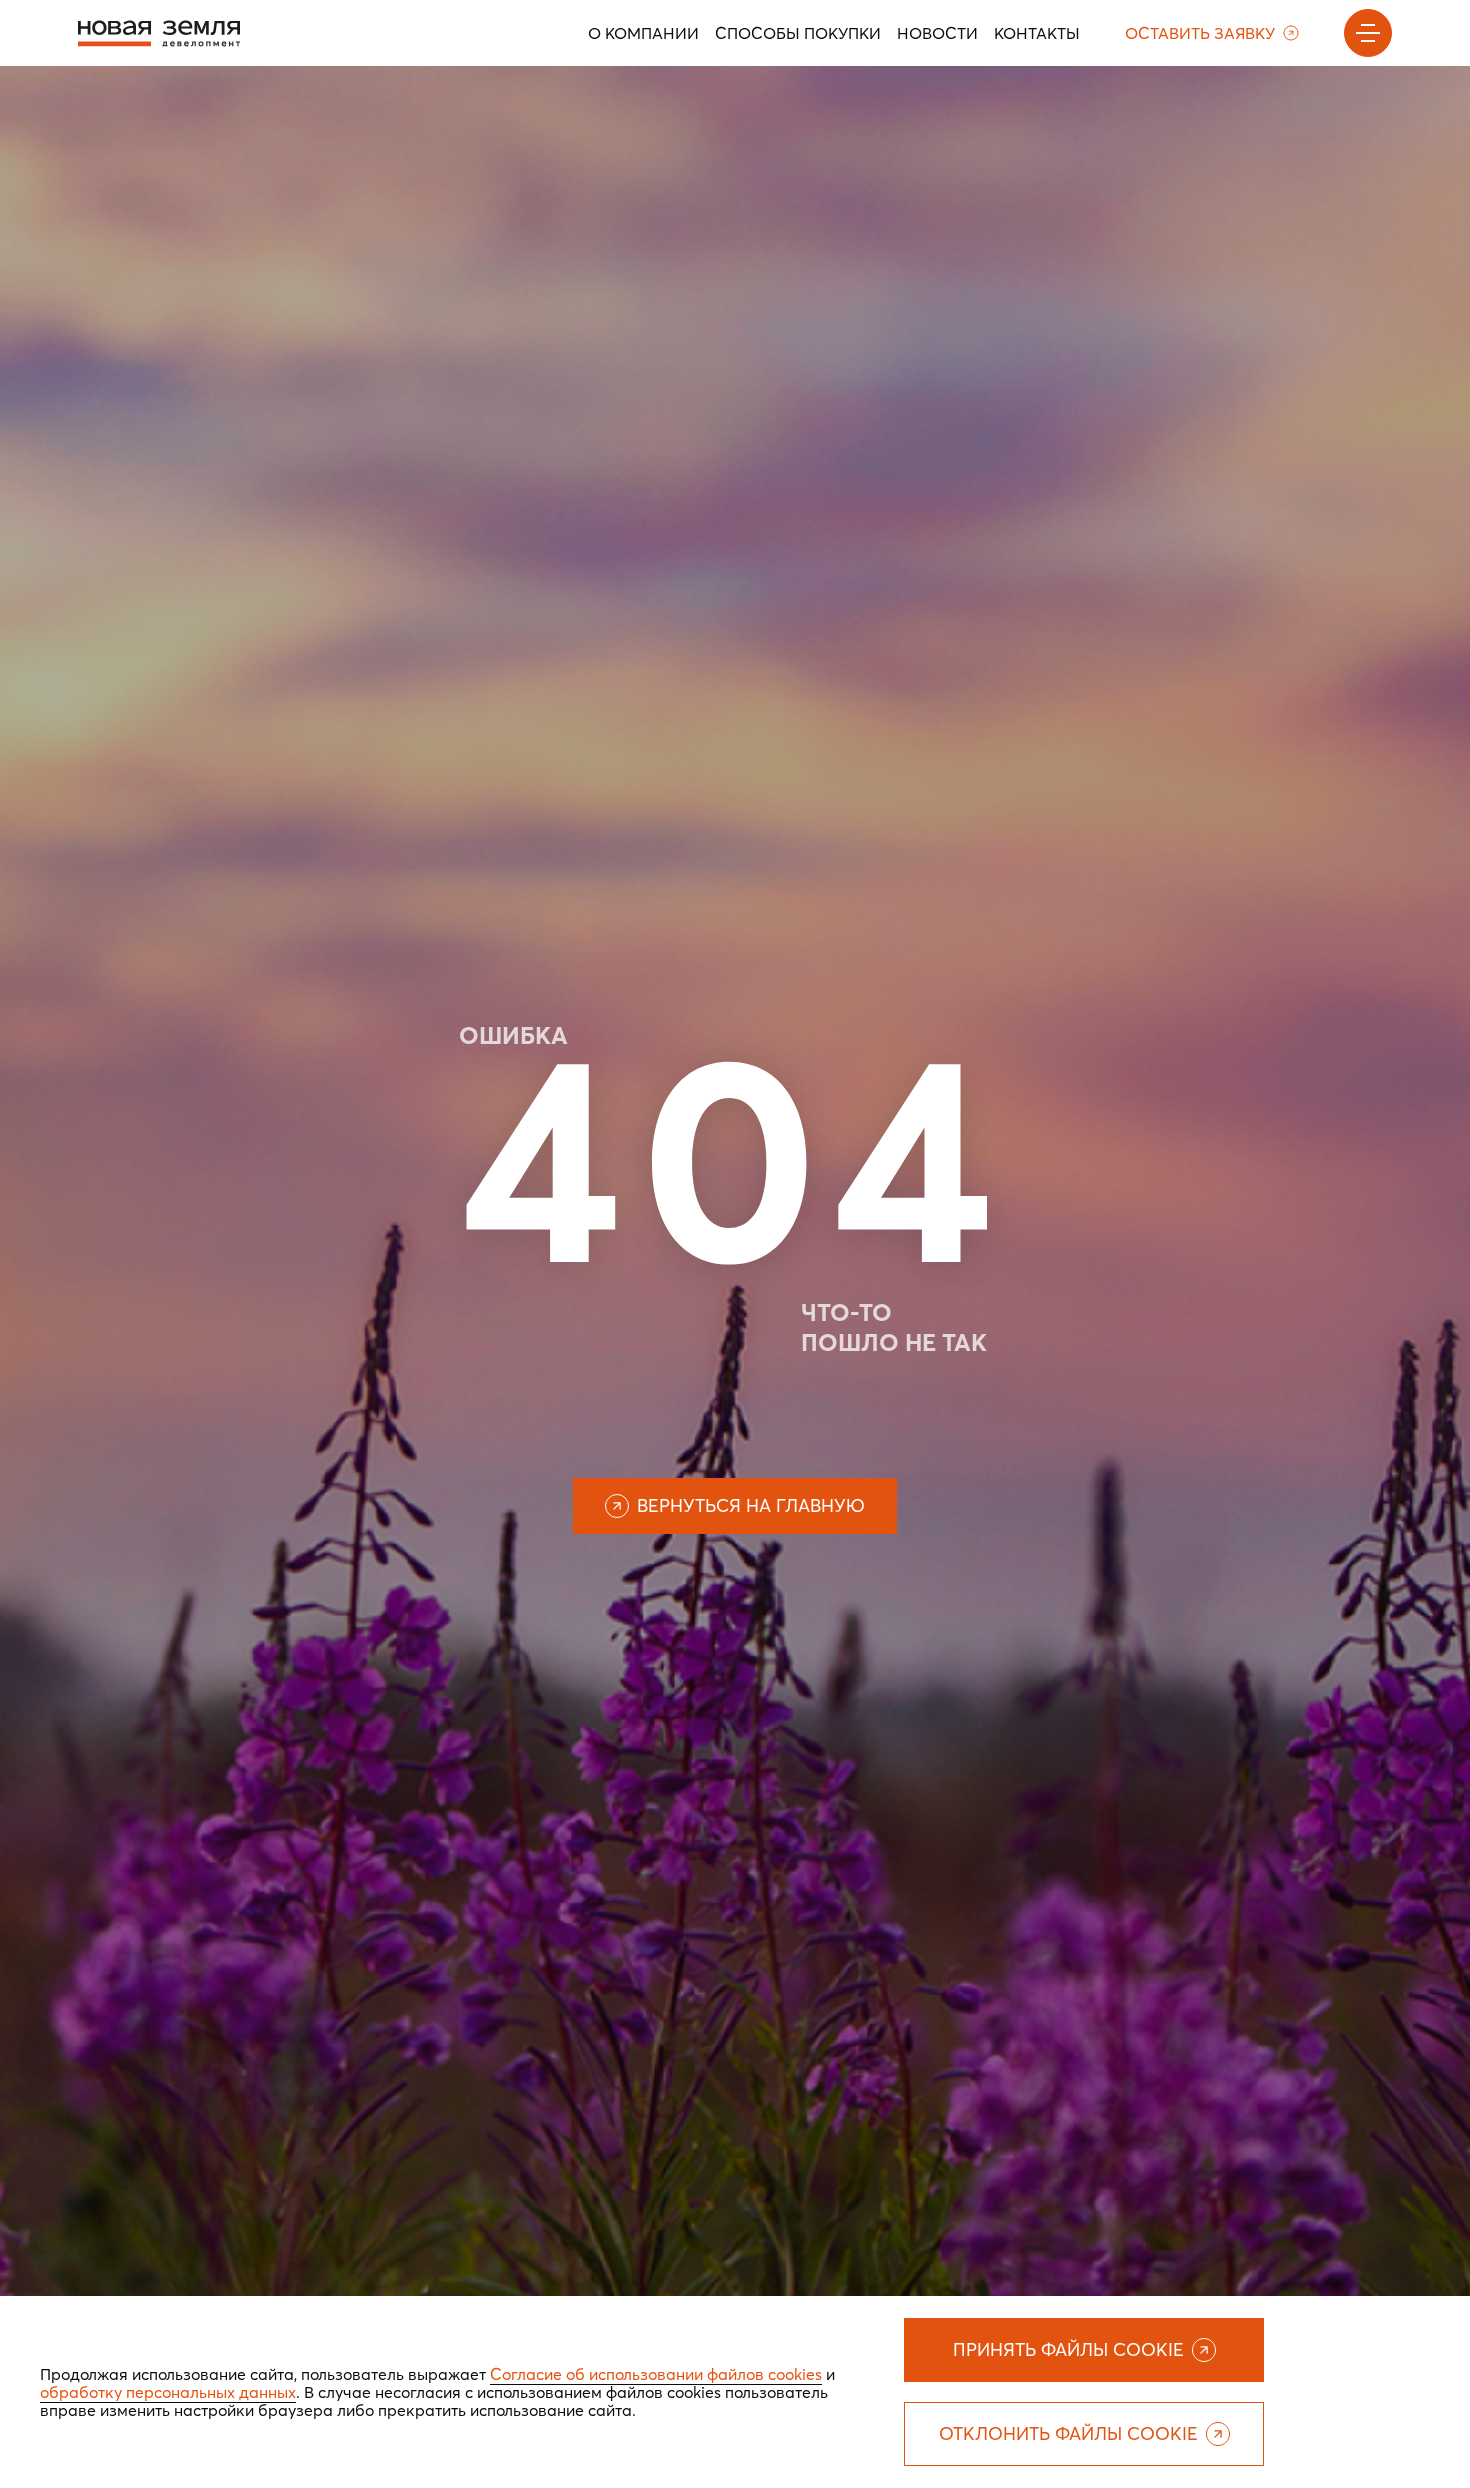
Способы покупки (798, 33)
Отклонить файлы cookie (1068, 2433)
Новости (937, 33)
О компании (643, 33)
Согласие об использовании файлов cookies (656, 2374)
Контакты (1037, 33)
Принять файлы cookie (1068, 2349)
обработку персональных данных (168, 2392)
